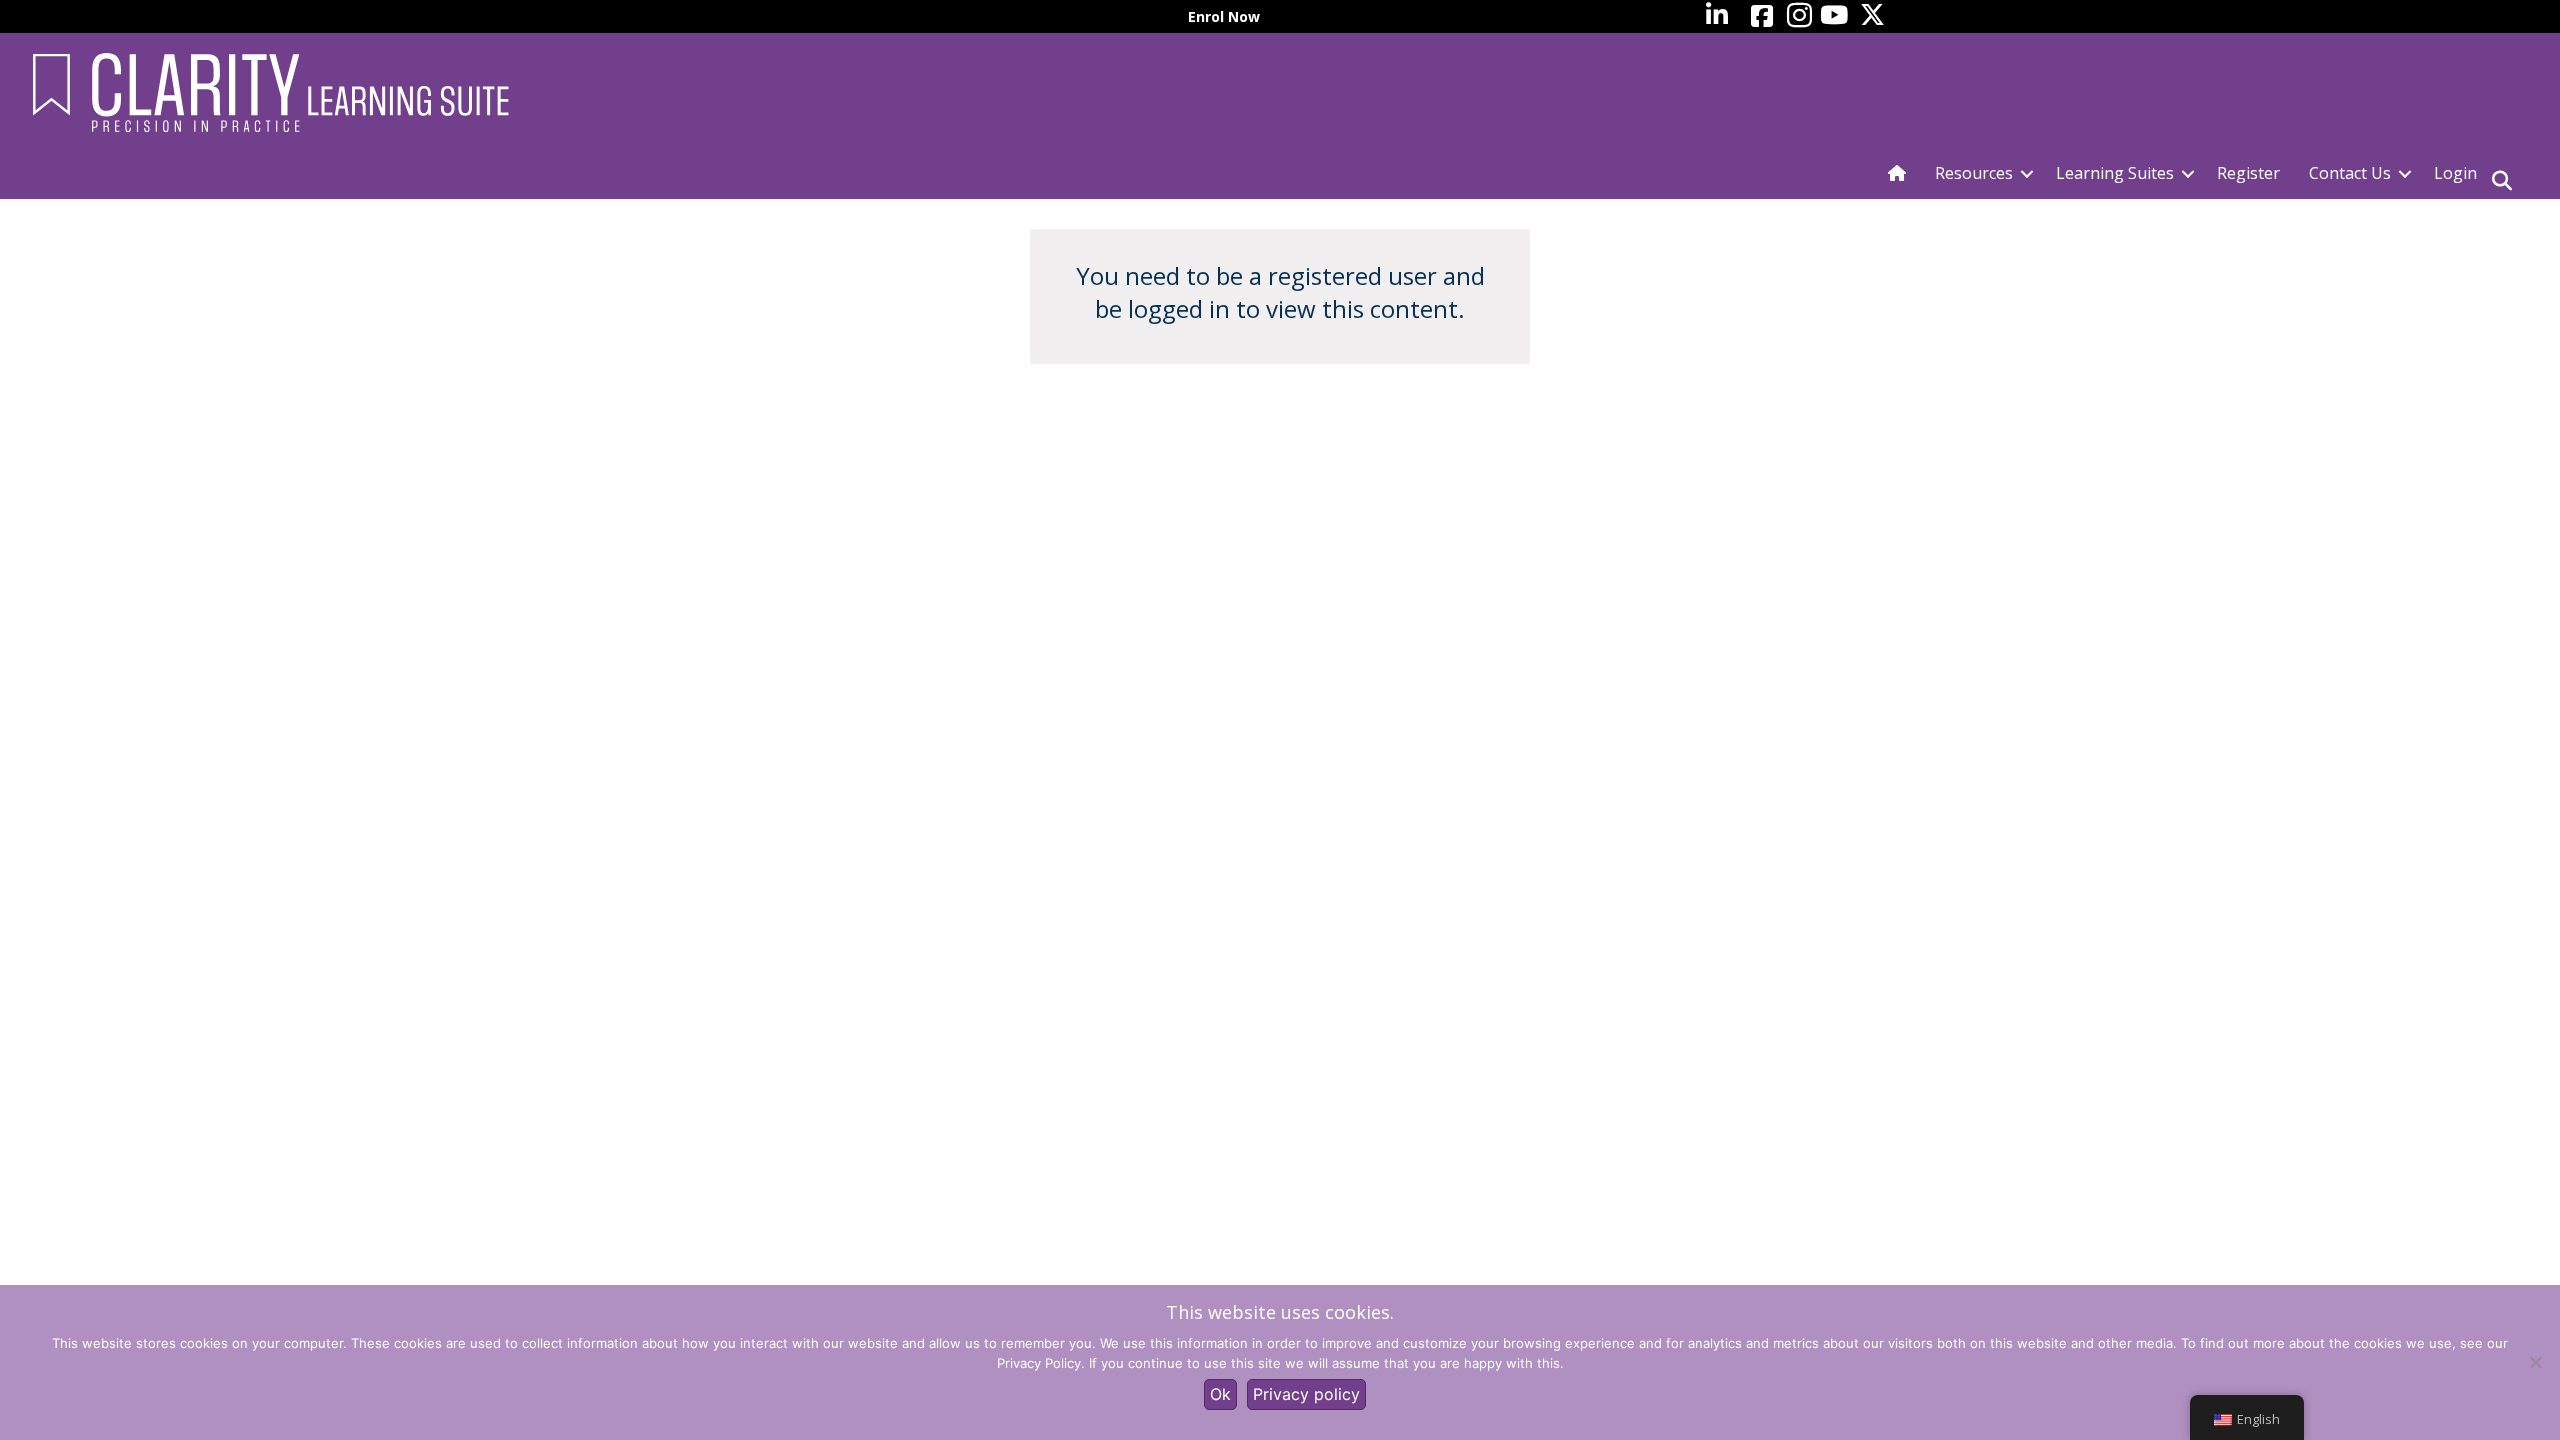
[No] (2535, 1362)
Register (2248, 173)
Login (2455, 173)
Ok (1220, 1394)
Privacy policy (1306, 1394)
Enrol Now (1224, 16)
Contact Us (2350, 173)
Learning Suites (2115, 173)
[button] (2027, 173)
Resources (1974, 173)
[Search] (2502, 181)
